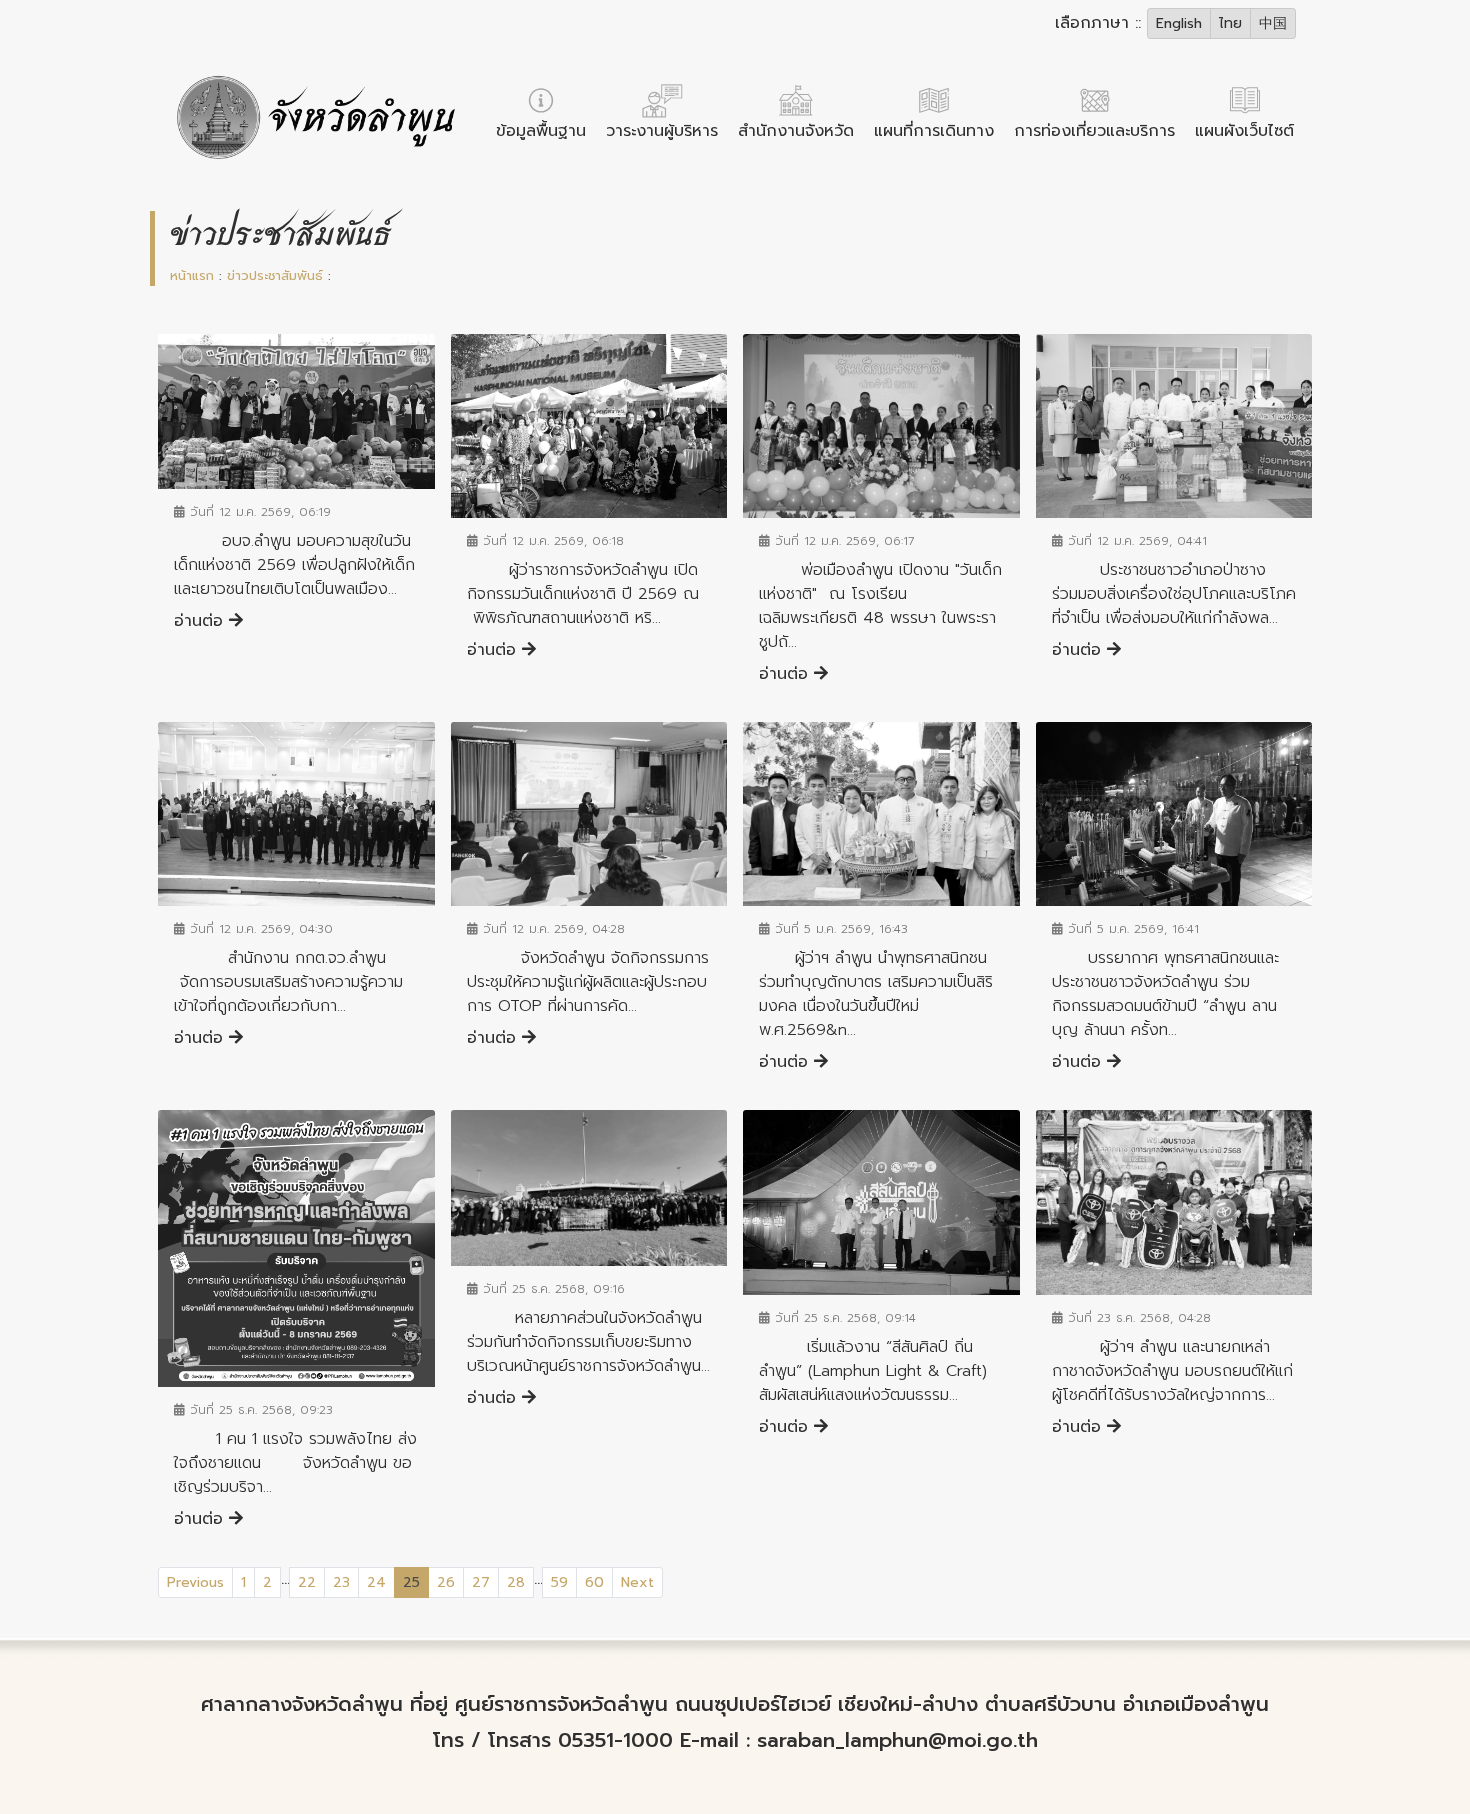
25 (416, 1582)
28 (516, 1582)
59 (559, 1582)
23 (341, 1582)
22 (307, 1582)
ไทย (1230, 23)
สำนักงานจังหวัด (796, 131)
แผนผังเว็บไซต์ (1244, 131)
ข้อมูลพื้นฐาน (541, 131)
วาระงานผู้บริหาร (662, 131)
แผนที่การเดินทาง (934, 131)
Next (637, 1582)
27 (481, 1582)
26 (446, 1582)
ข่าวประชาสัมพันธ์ (275, 275)
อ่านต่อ (201, 621)
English (1179, 23)
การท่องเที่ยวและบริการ (1094, 131)
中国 (1273, 23)
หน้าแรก (192, 275)
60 (594, 1582)
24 (376, 1582)
